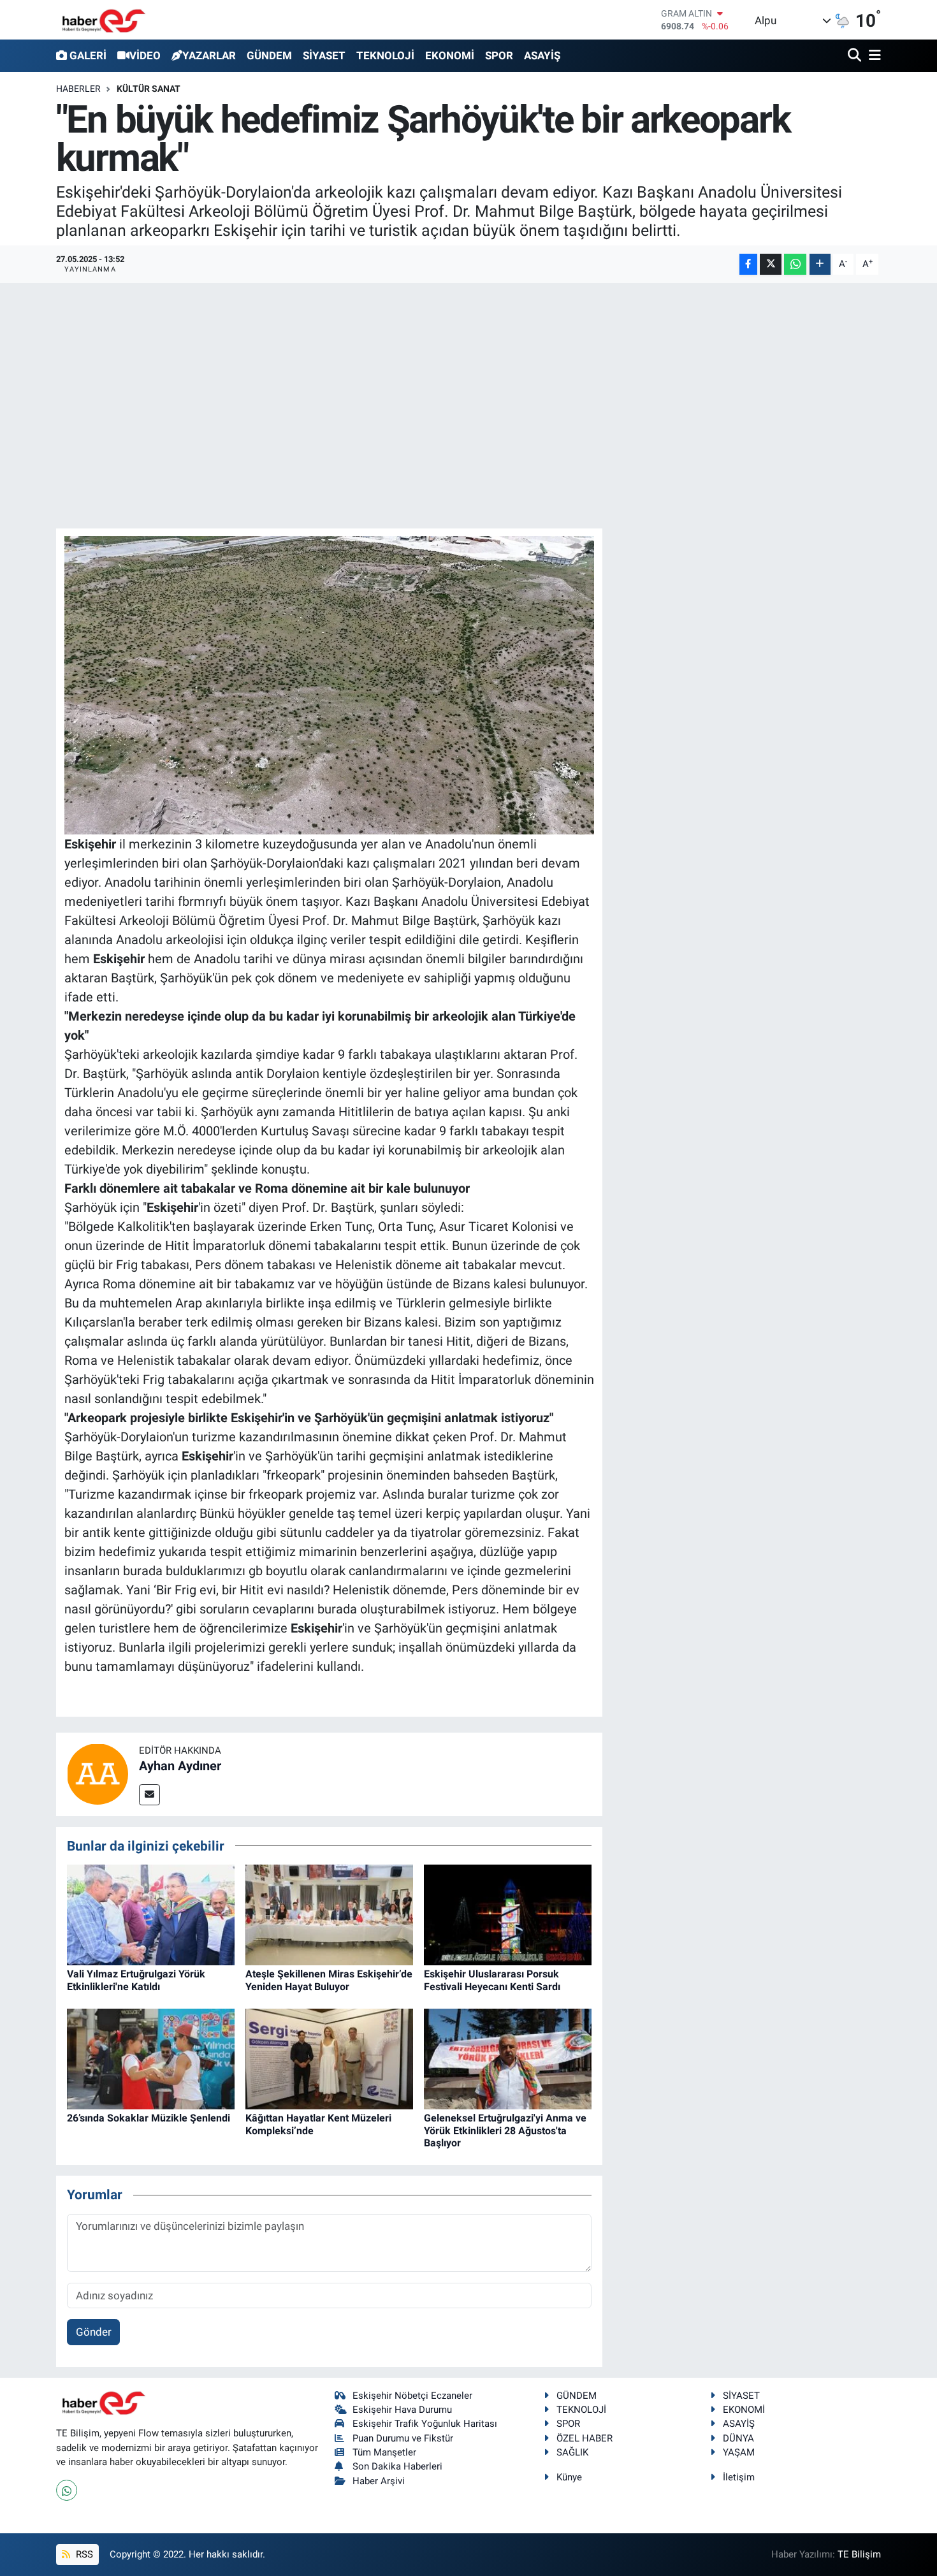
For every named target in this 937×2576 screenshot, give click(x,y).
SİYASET (324, 55)
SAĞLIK (572, 2452)
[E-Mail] (149, 1795)
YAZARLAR (209, 55)
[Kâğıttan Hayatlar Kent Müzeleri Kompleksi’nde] (329, 2058)
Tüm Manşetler (384, 2452)
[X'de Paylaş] (771, 264)
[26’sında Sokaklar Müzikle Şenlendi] (151, 2058)
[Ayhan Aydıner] (98, 1773)
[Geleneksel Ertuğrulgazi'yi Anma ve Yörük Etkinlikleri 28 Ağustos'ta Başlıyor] (508, 2058)
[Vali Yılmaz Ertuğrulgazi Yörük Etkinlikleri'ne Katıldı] (151, 1914)
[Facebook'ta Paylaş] (748, 264)
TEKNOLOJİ (385, 55)
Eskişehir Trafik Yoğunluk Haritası (425, 2424)
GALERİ (88, 55)
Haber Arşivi (379, 2481)
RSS (83, 2554)
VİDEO (145, 55)
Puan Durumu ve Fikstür (403, 2438)
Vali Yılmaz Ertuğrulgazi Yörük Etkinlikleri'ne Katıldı (136, 1980)
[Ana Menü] (873, 56)
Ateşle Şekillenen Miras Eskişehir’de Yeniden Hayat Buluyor (329, 1980)
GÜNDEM (269, 55)
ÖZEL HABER (585, 2438)
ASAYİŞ (542, 55)
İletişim (739, 2477)
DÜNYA (738, 2438)
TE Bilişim (859, 2554)
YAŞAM (739, 2452)
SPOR (499, 55)
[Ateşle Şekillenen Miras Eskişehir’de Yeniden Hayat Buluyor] (329, 1914)
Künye (569, 2477)
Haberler (78, 89)
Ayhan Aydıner (180, 1766)
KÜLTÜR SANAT (149, 89)
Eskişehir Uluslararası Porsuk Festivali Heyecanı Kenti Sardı (492, 1980)
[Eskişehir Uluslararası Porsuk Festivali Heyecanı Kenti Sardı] (508, 1914)
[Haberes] (104, 19)
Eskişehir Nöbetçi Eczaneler (412, 2396)
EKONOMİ (450, 55)
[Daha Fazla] (820, 264)
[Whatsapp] (67, 2490)
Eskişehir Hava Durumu (402, 2410)
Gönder (94, 2332)
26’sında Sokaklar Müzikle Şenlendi (149, 2118)
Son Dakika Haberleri (397, 2466)
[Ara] (856, 56)
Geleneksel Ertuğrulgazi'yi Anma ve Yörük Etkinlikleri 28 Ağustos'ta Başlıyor (505, 2130)
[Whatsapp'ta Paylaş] (795, 264)
